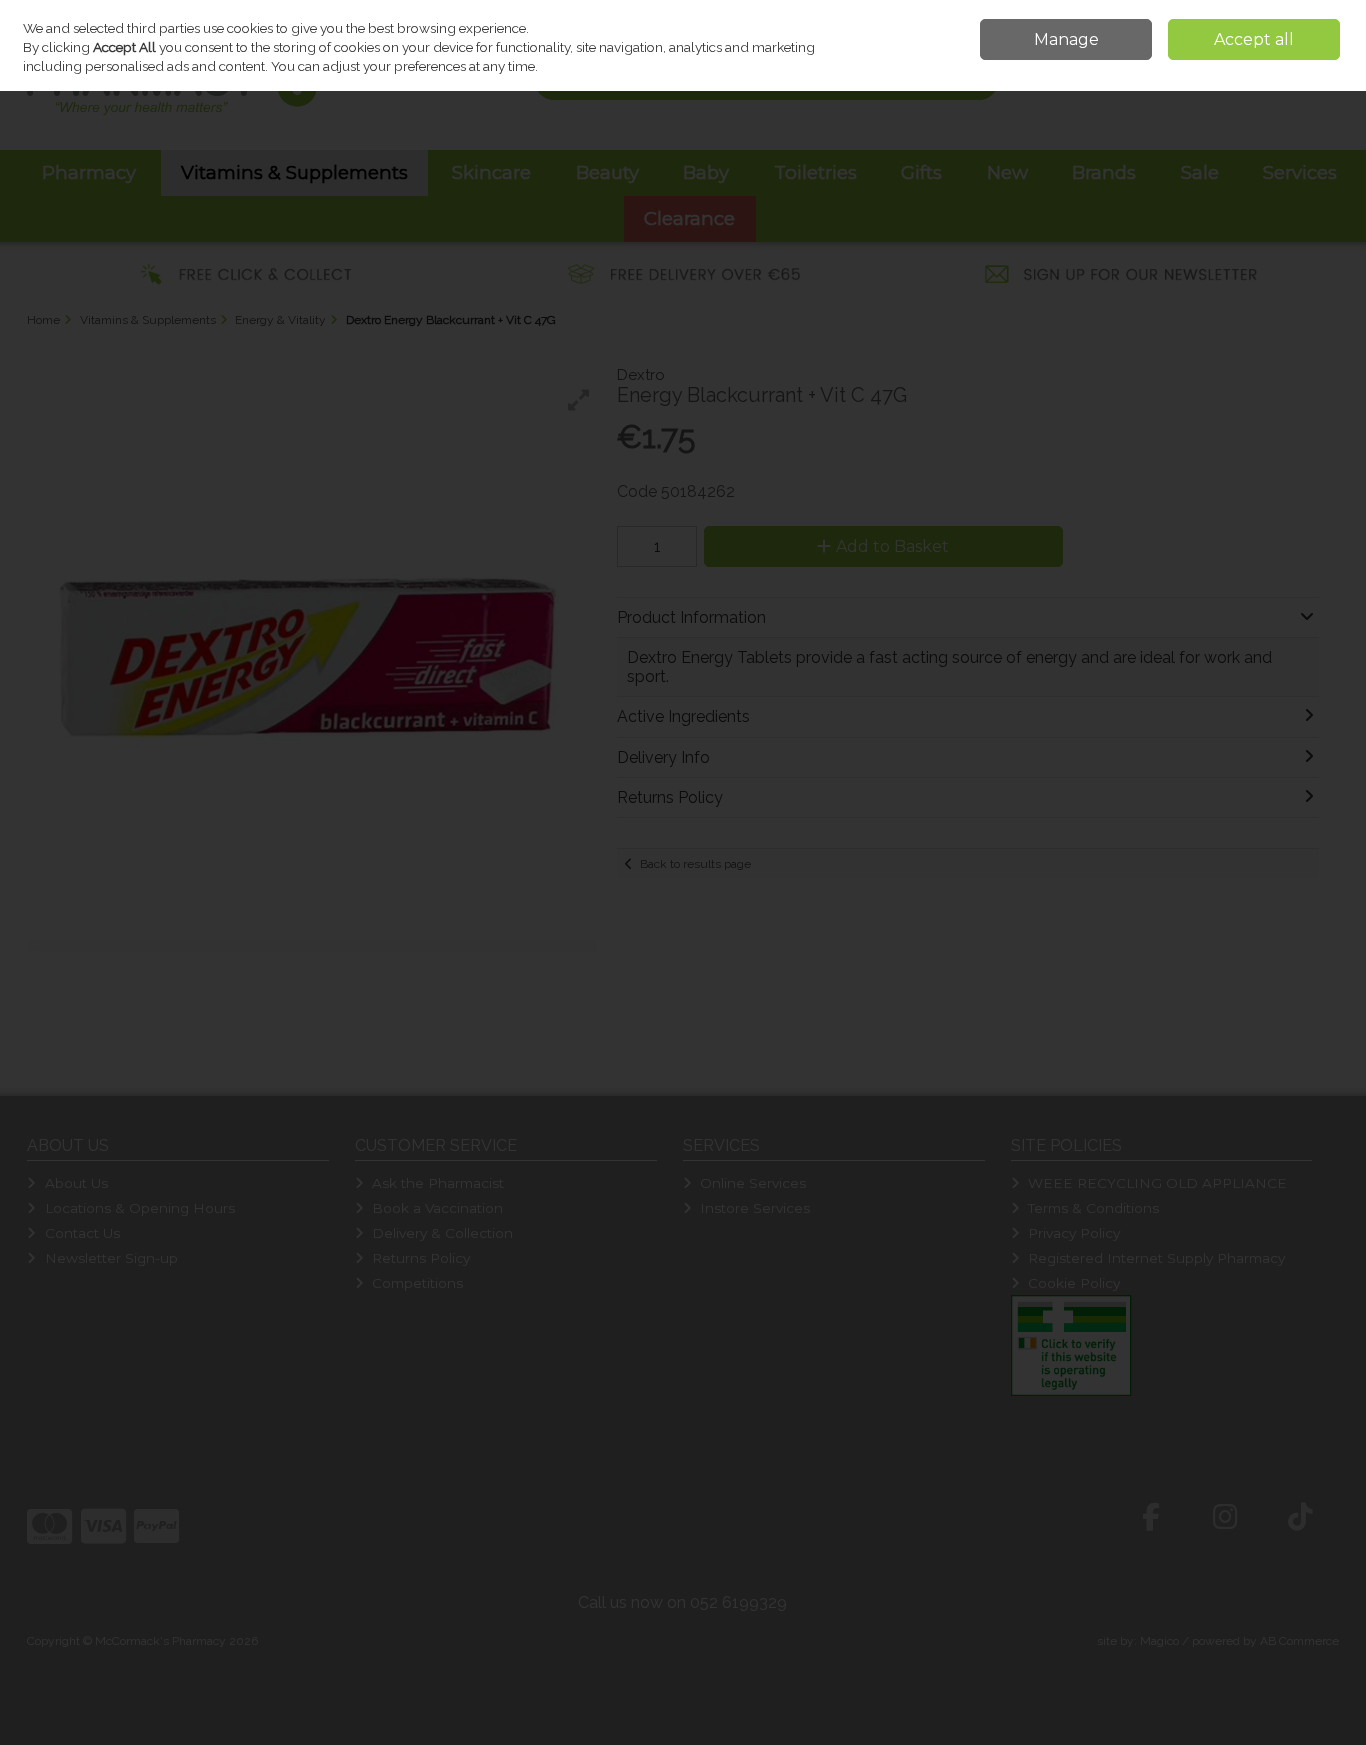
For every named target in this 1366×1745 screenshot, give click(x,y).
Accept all (1254, 39)
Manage (1066, 39)
